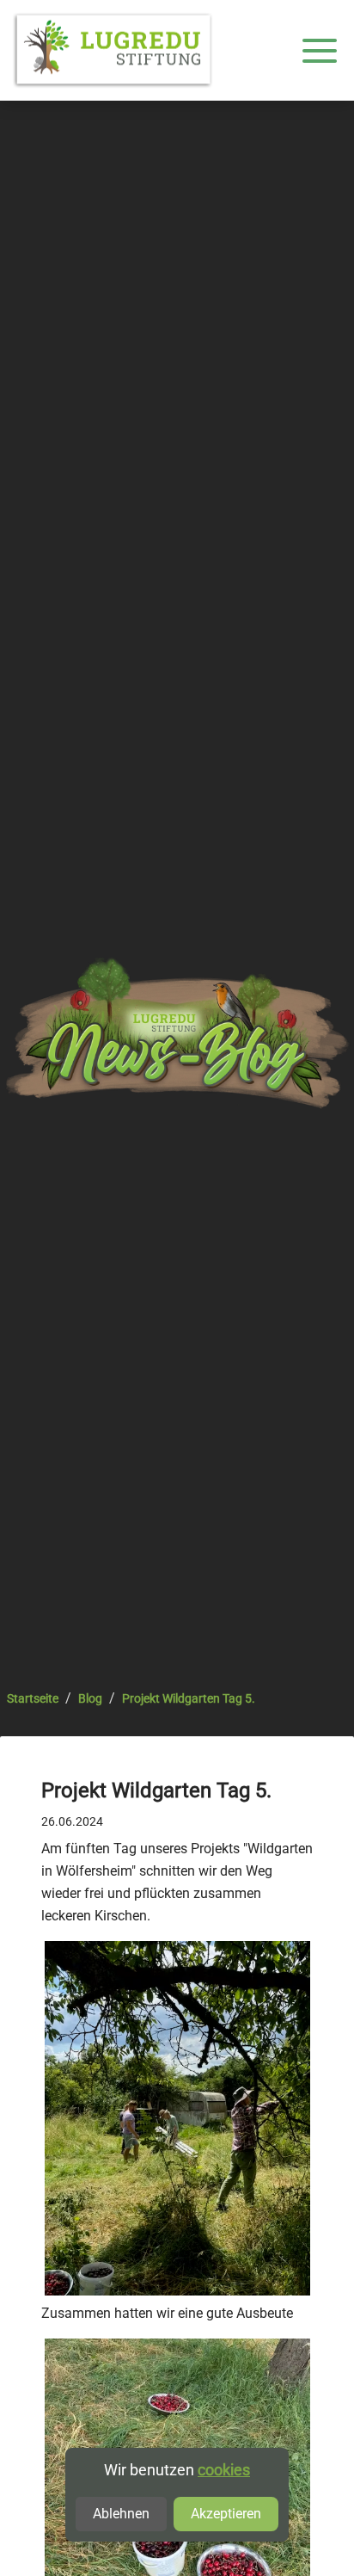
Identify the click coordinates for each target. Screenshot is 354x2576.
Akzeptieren (226, 2514)
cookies (224, 2470)
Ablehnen (121, 2514)
